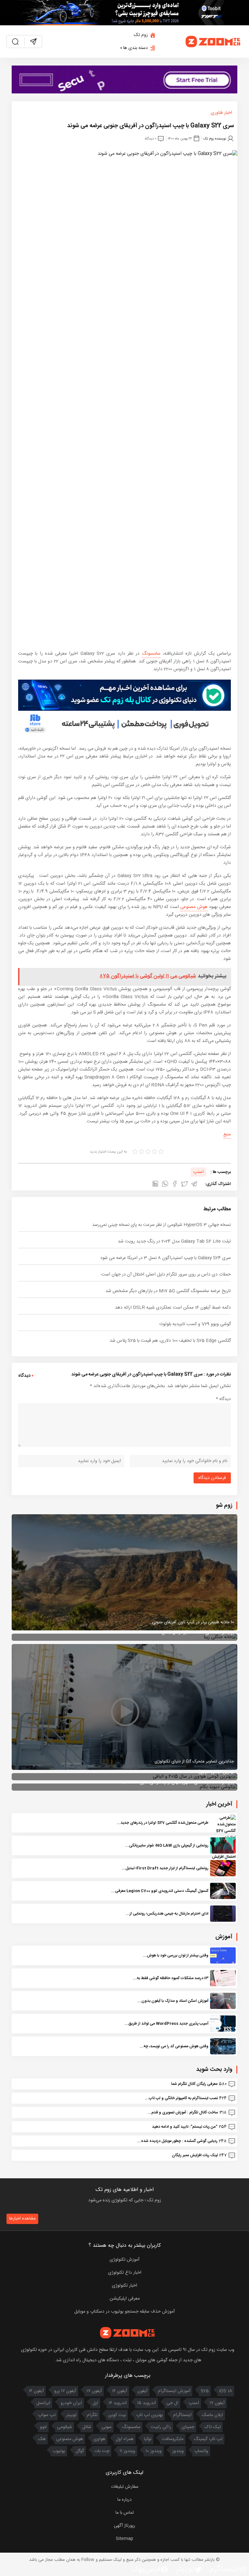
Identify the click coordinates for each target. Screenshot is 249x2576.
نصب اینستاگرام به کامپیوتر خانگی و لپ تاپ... (181, 2098)
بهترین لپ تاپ (149, 2415)
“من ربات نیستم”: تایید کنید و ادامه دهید (185, 2127)
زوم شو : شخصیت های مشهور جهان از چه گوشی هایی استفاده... (178, 1783)
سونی (107, 2427)
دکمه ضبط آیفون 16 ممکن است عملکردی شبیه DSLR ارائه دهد (173, 1308)
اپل (95, 2403)
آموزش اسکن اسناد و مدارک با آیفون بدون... (173, 2001)
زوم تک (141, 35)
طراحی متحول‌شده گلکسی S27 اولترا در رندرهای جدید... (163, 1823)
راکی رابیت (161, 2427)
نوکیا (148, 2439)
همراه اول (125, 2439)
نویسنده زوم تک (215, 138)
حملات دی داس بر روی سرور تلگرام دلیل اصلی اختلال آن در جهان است (166, 1275)
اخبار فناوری (221, 113)
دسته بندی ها (136, 48)
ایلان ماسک (213, 2415)
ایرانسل (43, 2403)
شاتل (87, 2427)
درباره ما (124, 2500)
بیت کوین (117, 2415)
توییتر (71, 2415)
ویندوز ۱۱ (127, 2451)
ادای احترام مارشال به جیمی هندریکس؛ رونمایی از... (167, 1914)
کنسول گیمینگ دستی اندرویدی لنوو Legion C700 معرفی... (160, 1891)
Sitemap (124, 2539)
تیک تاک (213, 2427)
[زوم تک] (213, 42)
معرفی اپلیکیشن (125, 2299)
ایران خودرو (71, 2403)
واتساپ (201, 2451)
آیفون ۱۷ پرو (65, 2391)
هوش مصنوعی (194, 907)
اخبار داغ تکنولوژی (125, 2273)
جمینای (188, 2427)
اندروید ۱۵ (147, 2403)
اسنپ (198, 1172)
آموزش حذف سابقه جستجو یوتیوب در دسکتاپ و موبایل (124, 2312)
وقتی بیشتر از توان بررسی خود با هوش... (176, 1955)
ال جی (172, 2403)
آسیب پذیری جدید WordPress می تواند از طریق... (166, 2024)
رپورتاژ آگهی (124, 2526)
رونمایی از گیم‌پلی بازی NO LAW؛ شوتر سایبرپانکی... (167, 1845)
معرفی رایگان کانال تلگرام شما (194, 2084)
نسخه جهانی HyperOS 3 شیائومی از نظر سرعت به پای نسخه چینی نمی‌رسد (161, 1225)
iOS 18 (226, 2391)
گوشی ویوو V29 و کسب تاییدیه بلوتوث (195, 1324)
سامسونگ (151, 654)
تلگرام (92, 2415)
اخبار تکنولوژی (124, 2286)
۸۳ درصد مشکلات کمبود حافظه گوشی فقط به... (171, 1978)
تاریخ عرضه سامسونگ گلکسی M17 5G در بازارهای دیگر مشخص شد (168, 1291)
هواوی (99, 2439)
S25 (205, 2391)
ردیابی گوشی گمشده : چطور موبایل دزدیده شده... (177, 2141)
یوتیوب (59, 2451)
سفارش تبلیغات (125, 2487)
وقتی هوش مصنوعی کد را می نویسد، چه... (174, 2046)
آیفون (142, 2391)
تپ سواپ (47, 2415)
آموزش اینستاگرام (174, 2391)
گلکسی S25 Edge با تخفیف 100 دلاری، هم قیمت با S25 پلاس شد (170, 1341)
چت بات (102, 2451)
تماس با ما (125, 2513)
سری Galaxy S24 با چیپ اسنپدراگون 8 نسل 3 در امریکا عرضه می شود (166, 1258)
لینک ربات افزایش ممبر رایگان (195, 2155)
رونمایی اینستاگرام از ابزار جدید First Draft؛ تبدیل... (165, 1868)
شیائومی (65, 2427)
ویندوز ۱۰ (154, 2451)
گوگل (80, 2451)
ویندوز (178, 2451)
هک (42, 2439)
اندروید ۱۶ (118, 2403)
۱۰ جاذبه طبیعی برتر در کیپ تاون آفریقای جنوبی (193, 1622)
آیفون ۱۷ (94, 2391)
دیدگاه (223, 1399)
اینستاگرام (182, 2415)
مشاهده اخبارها (22, 2219)
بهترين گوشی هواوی (216, 1772)
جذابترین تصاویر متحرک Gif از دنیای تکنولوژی (194, 1761)
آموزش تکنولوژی (124, 2260)
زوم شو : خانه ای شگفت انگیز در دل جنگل (198, 1633)
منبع (227, 1134)
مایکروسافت (173, 2439)
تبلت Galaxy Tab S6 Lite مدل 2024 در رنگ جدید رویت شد (174, 1241)
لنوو (43, 2427)
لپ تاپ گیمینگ (208, 2439)
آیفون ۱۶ (120, 2391)
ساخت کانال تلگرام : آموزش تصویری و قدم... (183, 2112)
